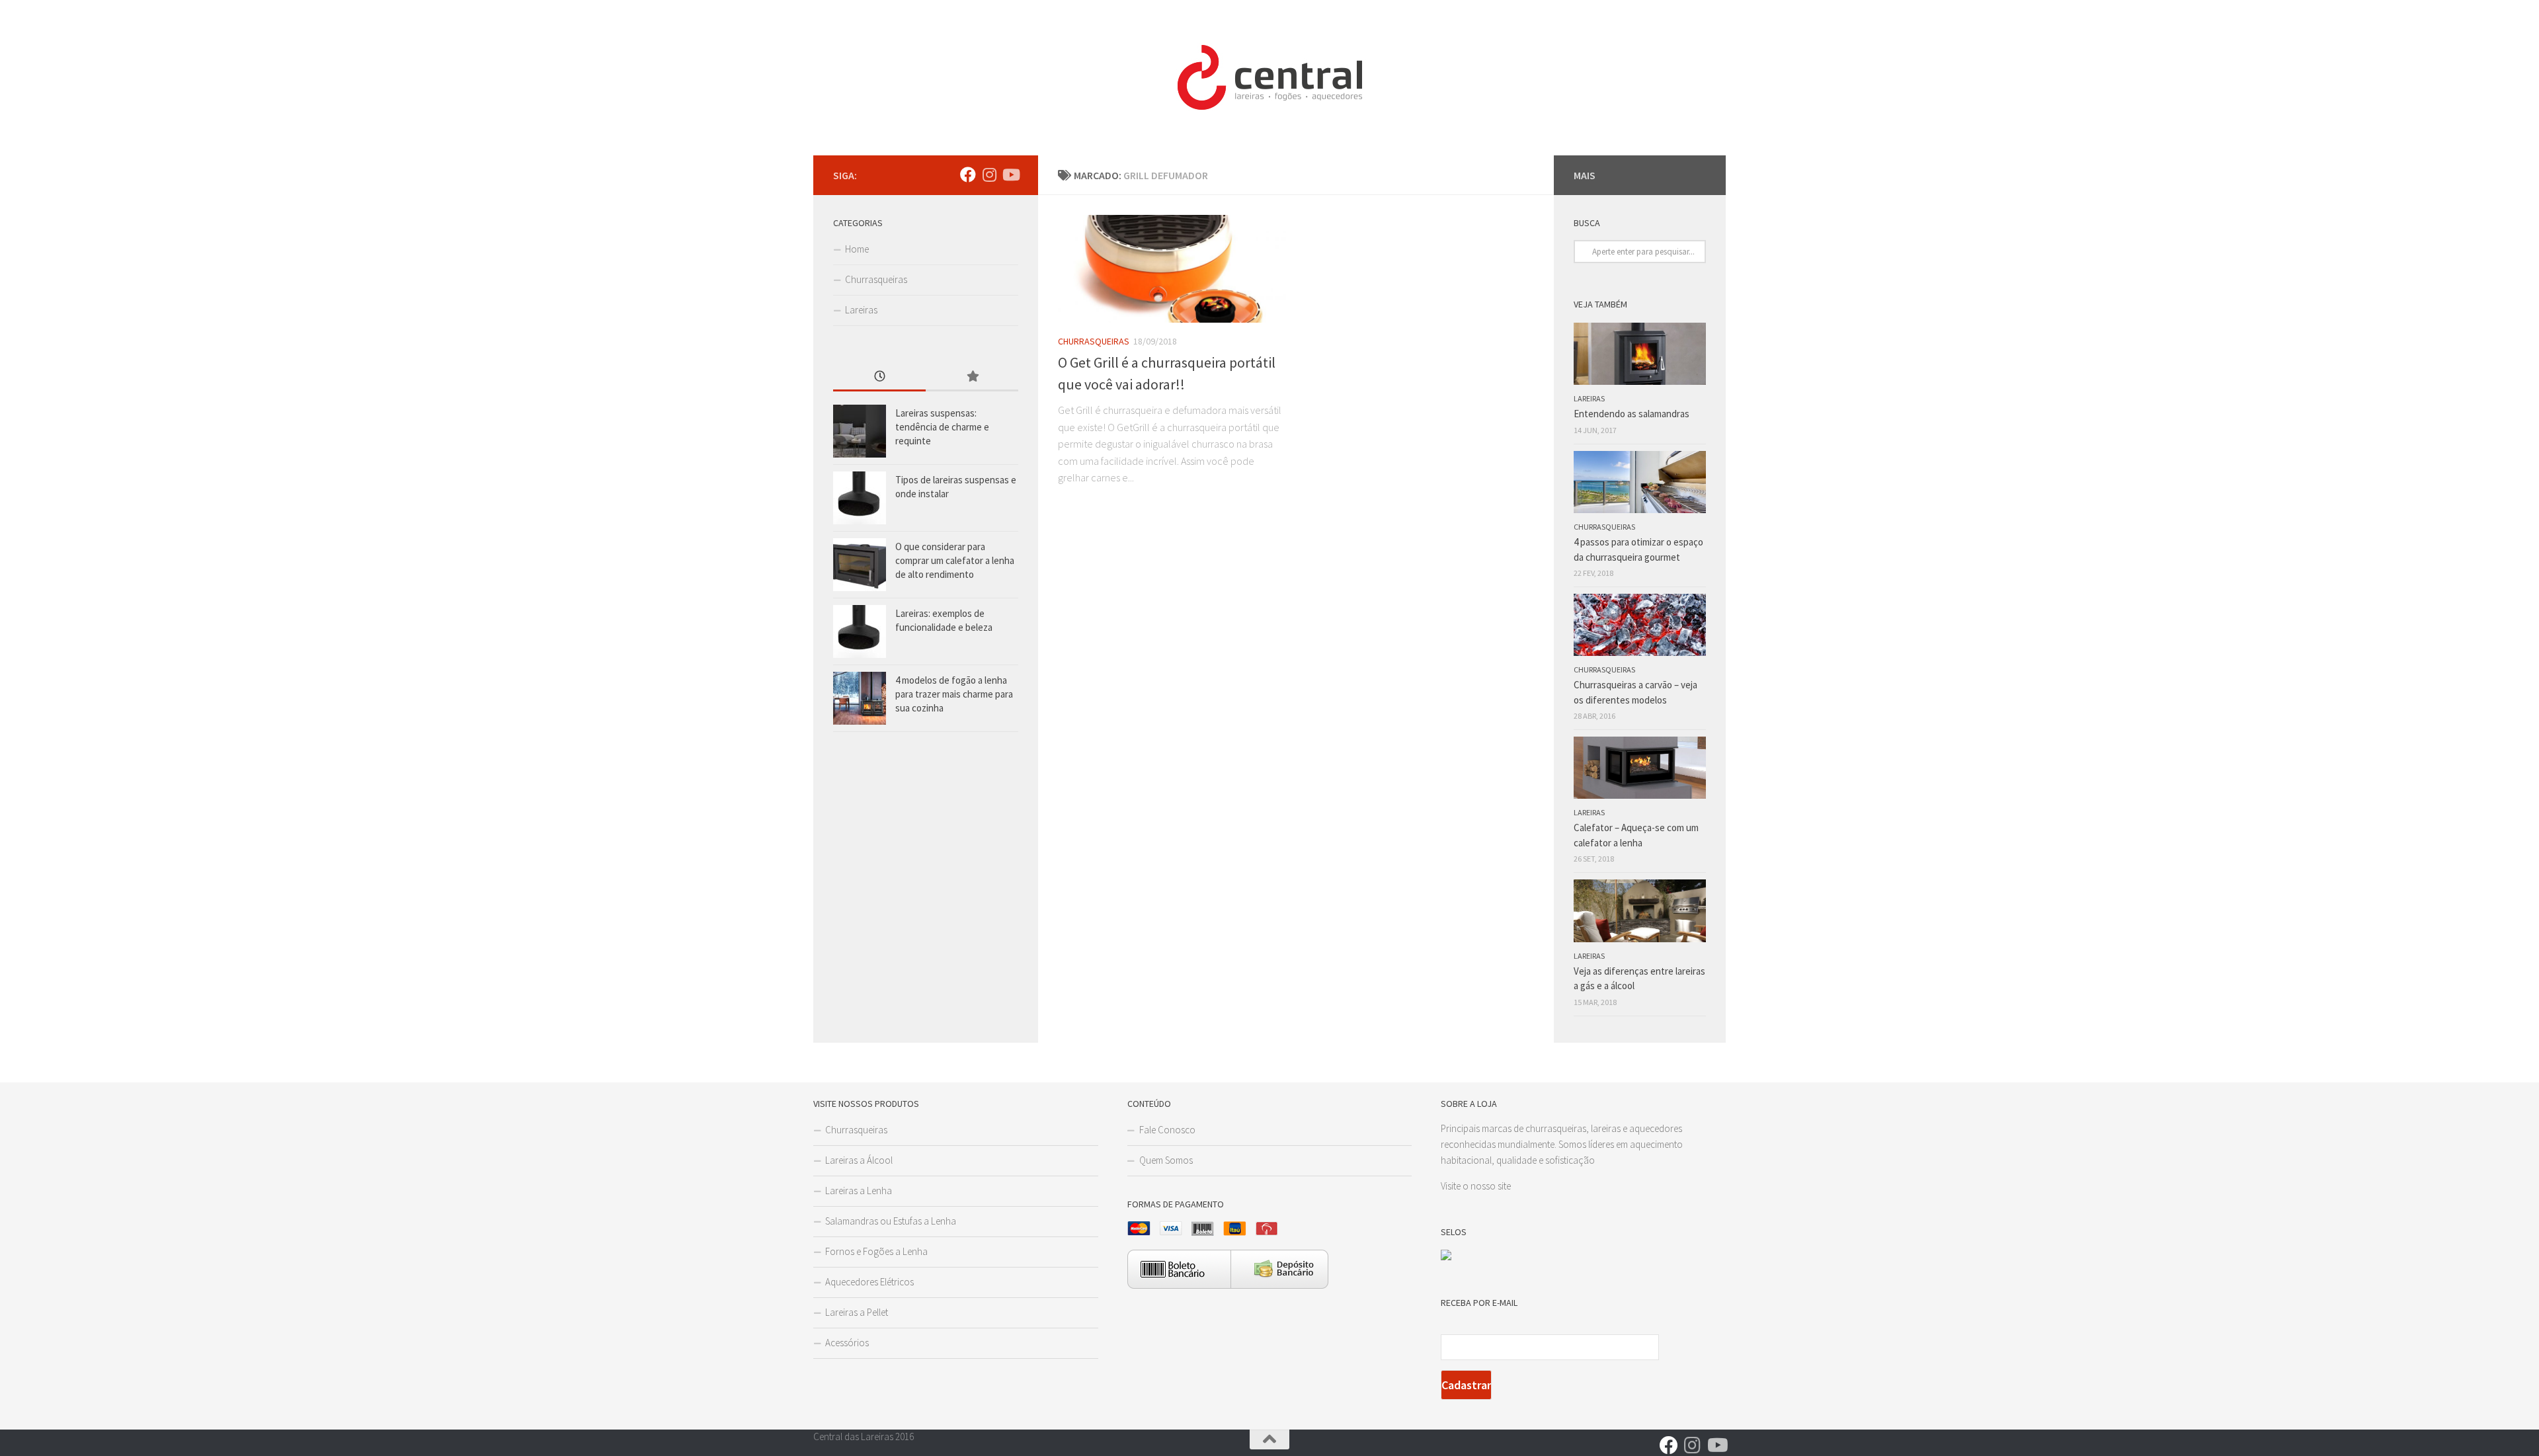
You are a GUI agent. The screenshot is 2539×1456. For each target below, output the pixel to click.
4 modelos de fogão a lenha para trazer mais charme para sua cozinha (954, 694)
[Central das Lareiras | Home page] (1269, 78)
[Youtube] (1010, 175)
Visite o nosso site (1476, 1186)
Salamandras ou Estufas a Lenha (891, 1221)
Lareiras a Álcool (859, 1160)
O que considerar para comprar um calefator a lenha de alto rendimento (955, 560)
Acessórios (847, 1343)
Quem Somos (1166, 1160)
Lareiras (861, 310)
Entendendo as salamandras (1632, 414)
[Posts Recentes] (879, 377)
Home (857, 249)
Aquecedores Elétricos (869, 1282)
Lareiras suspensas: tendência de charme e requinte (942, 427)
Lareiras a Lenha (859, 1191)
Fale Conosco (1167, 1130)
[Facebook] (968, 175)
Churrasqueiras (1094, 341)
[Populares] (972, 377)
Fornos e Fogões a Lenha (876, 1251)
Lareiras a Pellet (857, 1312)
